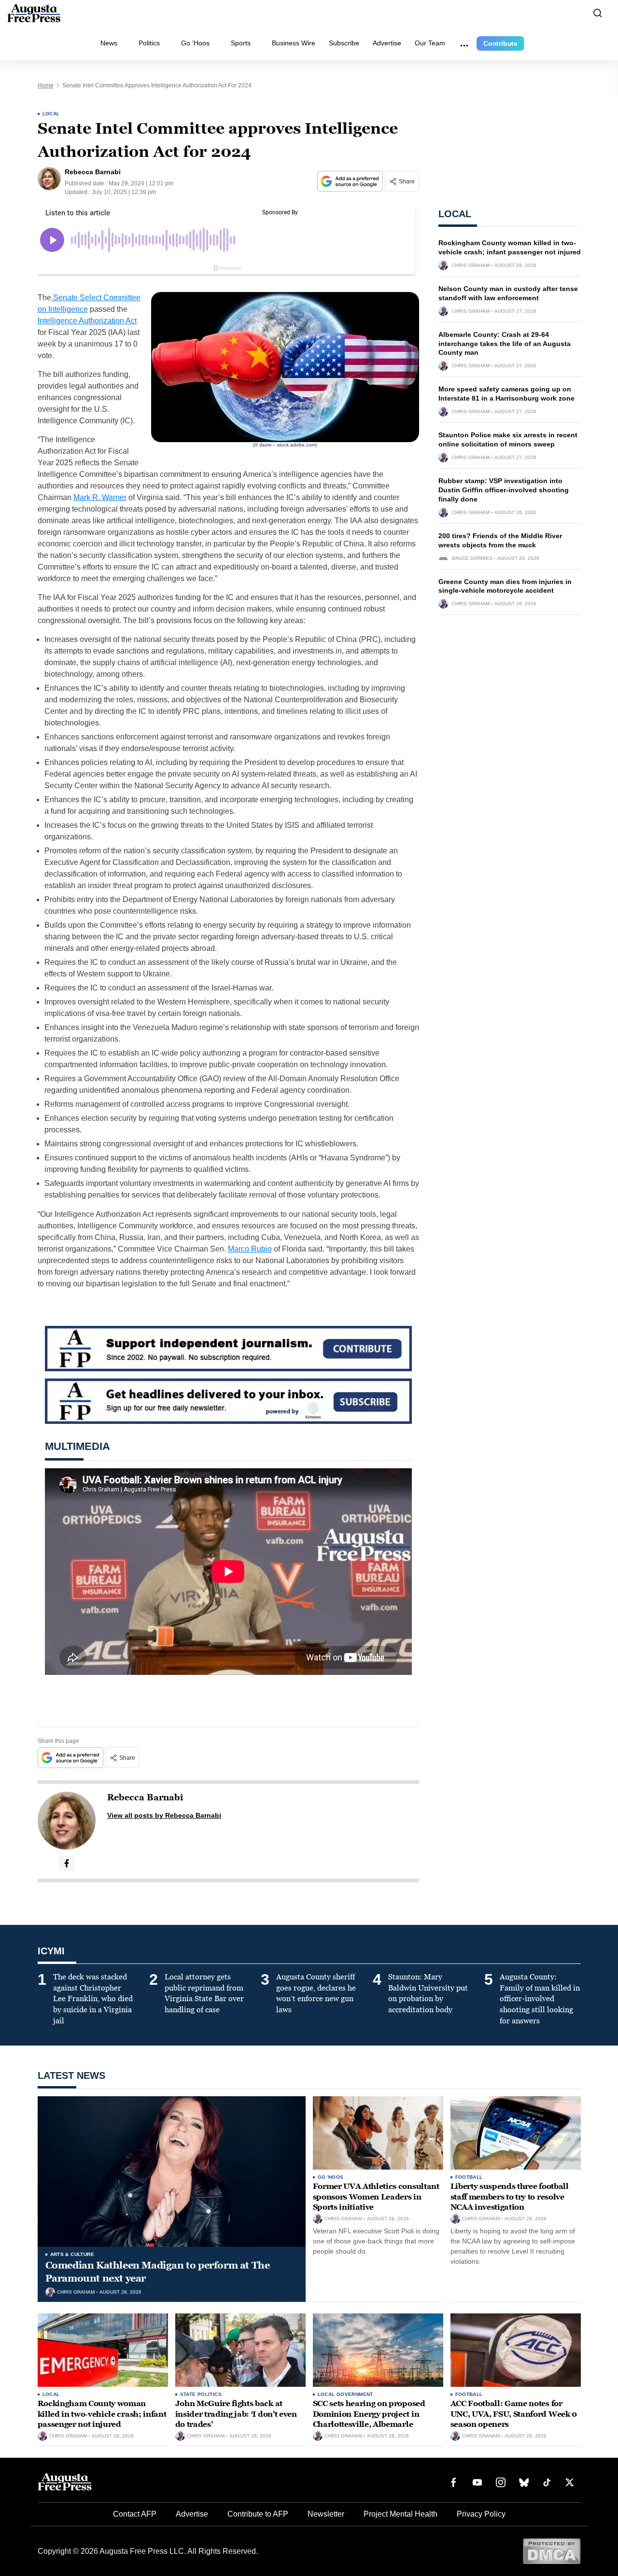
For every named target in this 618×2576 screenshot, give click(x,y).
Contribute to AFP (258, 2514)
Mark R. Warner (100, 497)
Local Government (345, 2394)
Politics (149, 43)
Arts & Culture (72, 2254)
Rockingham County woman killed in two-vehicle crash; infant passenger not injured (102, 2414)
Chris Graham (471, 265)
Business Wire (294, 43)
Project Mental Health (400, 2514)
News (109, 43)
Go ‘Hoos (195, 43)
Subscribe (344, 43)
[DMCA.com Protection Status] (552, 2551)
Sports (241, 43)
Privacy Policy (481, 2514)
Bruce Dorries (472, 558)
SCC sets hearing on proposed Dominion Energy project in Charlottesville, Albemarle (369, 2414)
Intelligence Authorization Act (87, 321)
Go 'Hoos (331, 2177)
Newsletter (326, 2514)
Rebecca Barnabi (145, 1797)
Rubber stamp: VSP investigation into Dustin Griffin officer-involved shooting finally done (504, 490)
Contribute (500, 43)
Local (51, 114)
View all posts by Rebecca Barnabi (164, 1815)
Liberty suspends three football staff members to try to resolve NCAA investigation (510, 2197)
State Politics (201, 2394)
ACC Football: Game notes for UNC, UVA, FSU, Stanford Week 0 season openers (514, 2414)
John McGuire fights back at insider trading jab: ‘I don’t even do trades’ (236, 2414)
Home (46, 85)
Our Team (430, 43)
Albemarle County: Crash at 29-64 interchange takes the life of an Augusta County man (505, 344)
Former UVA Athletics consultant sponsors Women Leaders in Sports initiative (376, 2197)
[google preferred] (351, 181)
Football (469, 2177)
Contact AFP (135, 2514)
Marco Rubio (250, 1249)
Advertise (387, 43)
